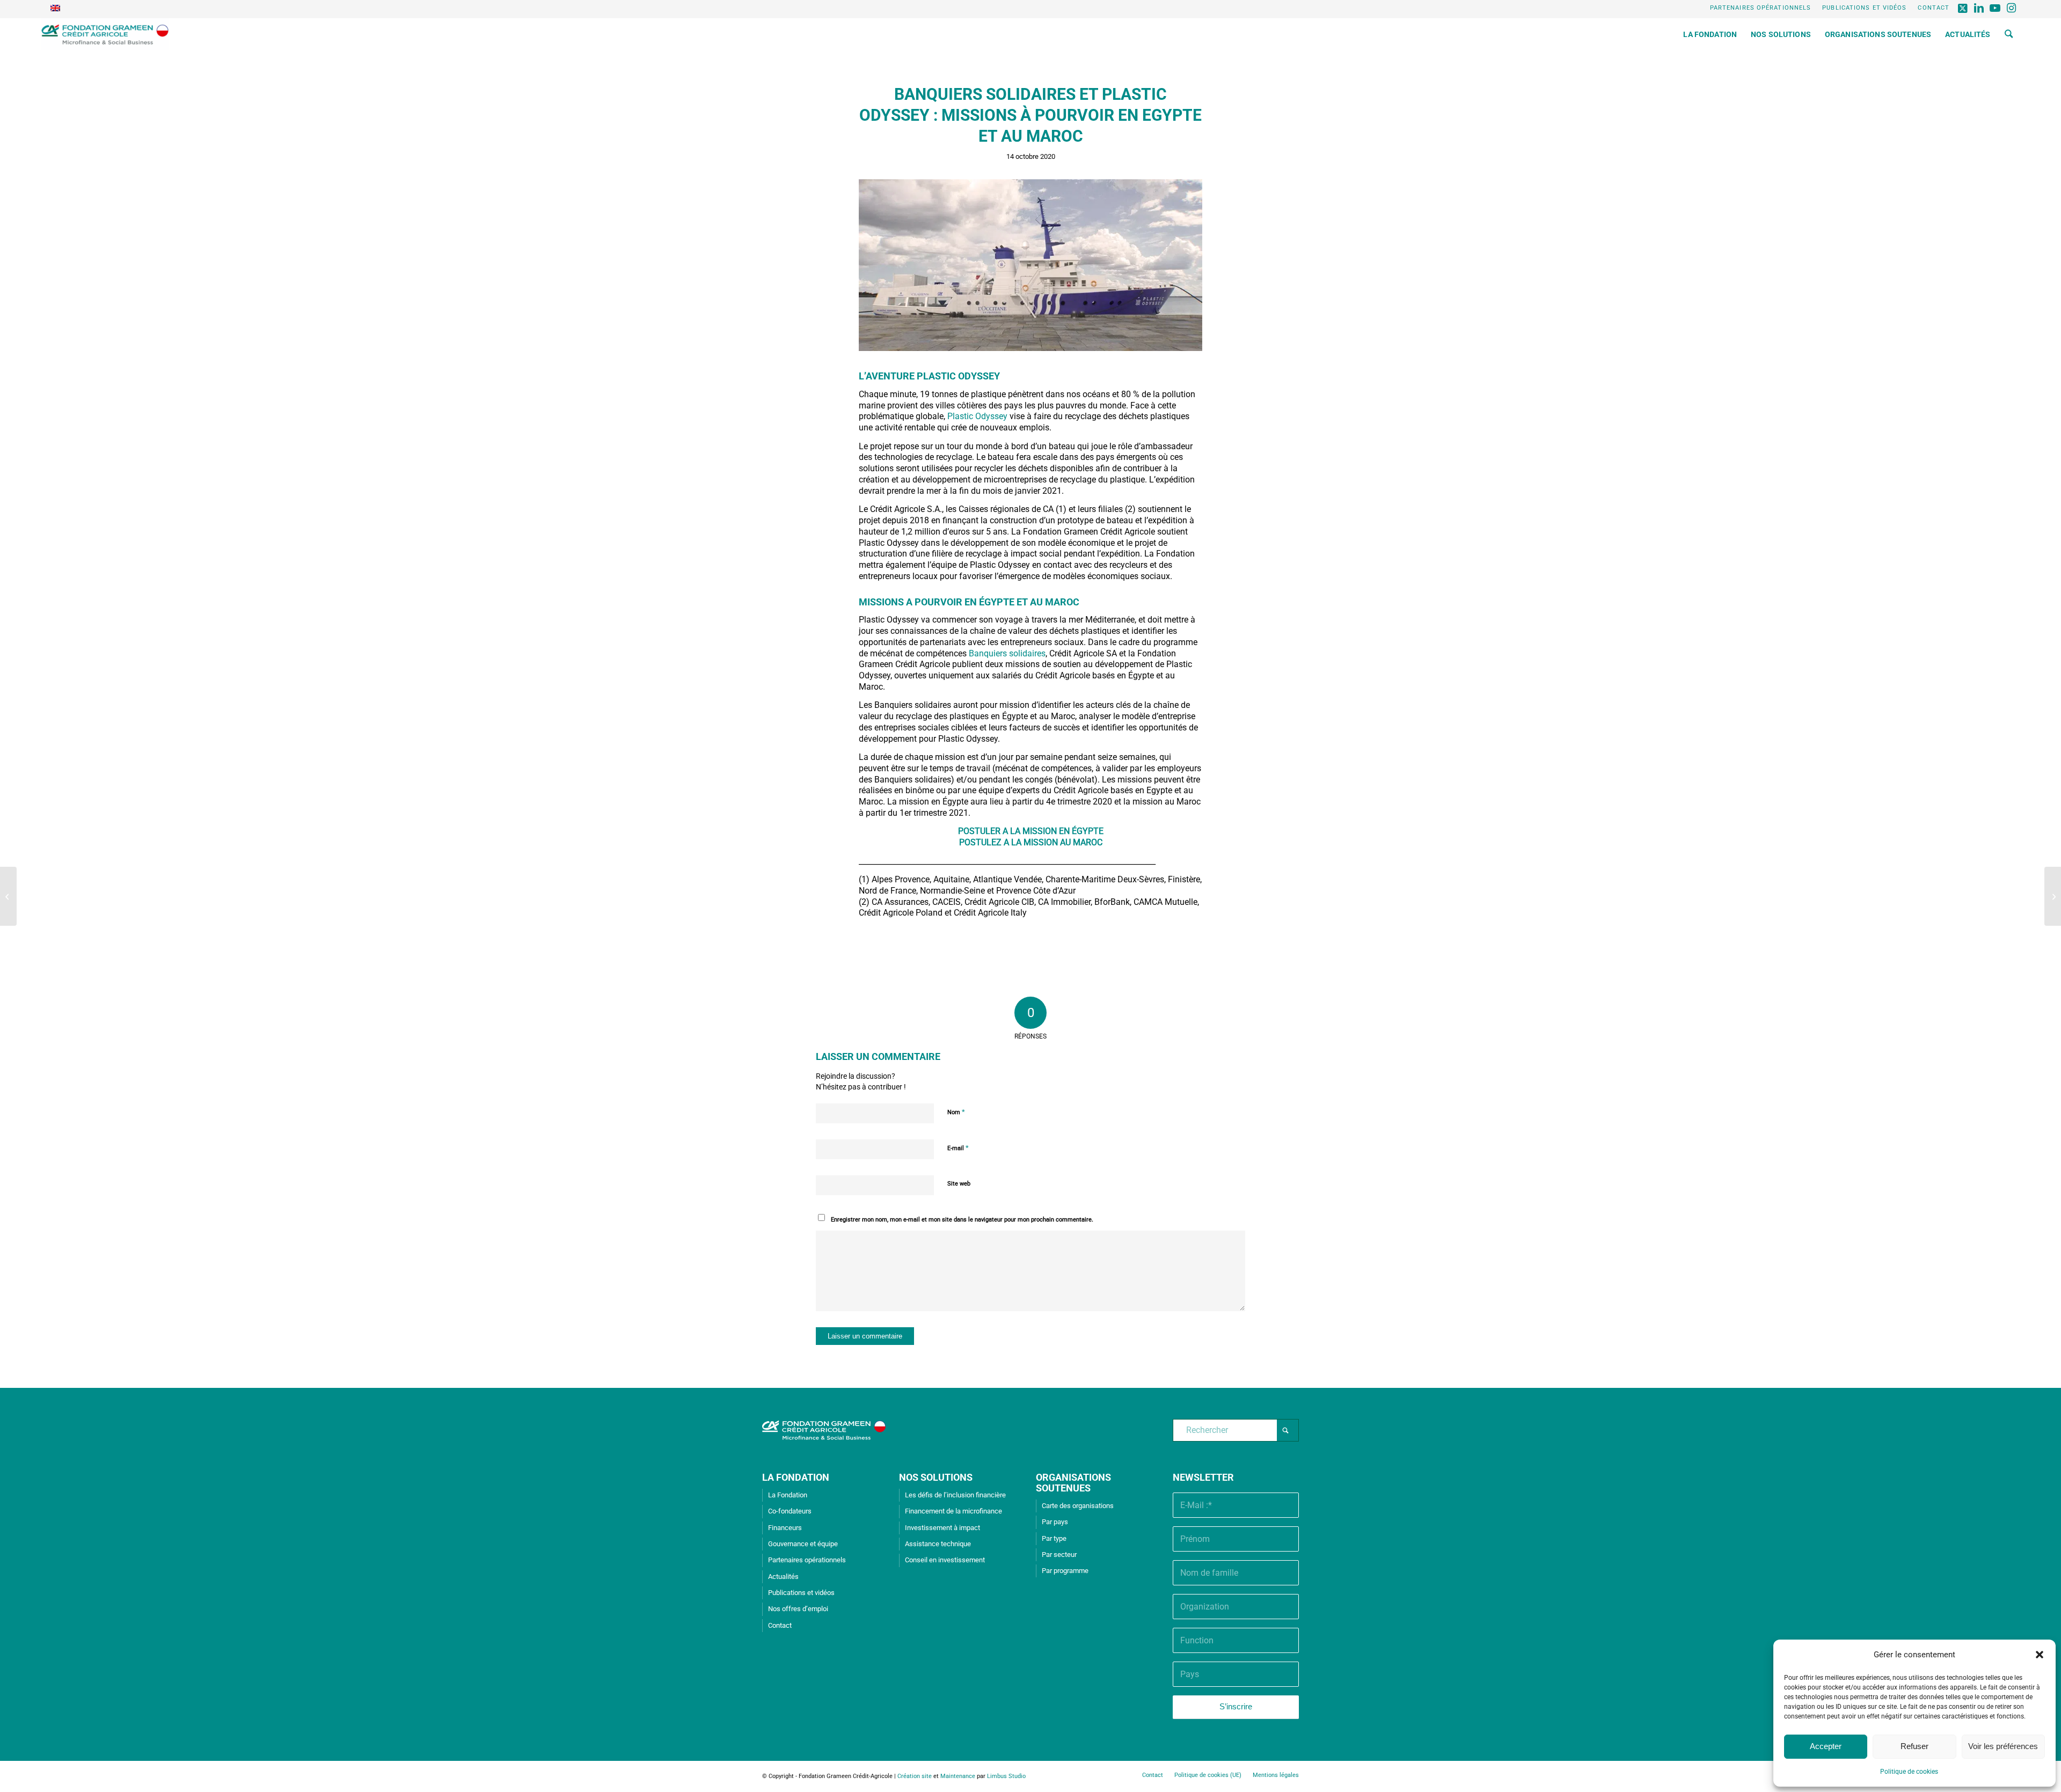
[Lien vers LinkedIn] (1979, 8)
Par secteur (1059, 1555)
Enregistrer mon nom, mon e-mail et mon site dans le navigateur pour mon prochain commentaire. (962, 1220)
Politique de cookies (1909, 1772)
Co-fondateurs (790, 1511)
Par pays (1055, 1522)
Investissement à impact (942, 1528)
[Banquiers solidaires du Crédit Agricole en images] (2053, 896)
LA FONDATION (796, 1477)
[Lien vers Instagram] (2012, 8)
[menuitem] (1761, 8)
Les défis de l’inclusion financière (955, 1495)
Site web (959, 1184)
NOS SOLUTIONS (936, 1477)
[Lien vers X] (1963, 8)
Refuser (1914, 1746)
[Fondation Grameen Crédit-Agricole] (105, 34)
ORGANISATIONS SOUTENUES (1073, 1483)
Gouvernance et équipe (803, 1544)
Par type (1054, 1538)
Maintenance (958, 1776)
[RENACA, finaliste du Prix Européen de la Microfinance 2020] (8, 896)
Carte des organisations (1078, 1506)
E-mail (958, 1148)
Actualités (783, 1577)
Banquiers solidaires (1007, 653)
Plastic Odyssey (977, 416)
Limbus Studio (1006, 1776)
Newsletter (1203, 1477)
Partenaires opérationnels (1761, 8)
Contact (1934, 8)
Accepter (1826, 1746)
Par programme (1065, 1571)
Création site (915, 1776)
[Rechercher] (2009, 34)
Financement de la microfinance (953, 1511)
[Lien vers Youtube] (1995, 8)
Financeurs (785, 1528)
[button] (2040, 1655)
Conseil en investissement (945, 1560)
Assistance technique (938, 1544)
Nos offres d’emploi (798, 1609)
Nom (956, 1112)
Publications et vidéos (1864, 8)
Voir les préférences (2003, 1746)
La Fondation (788, 1495)
